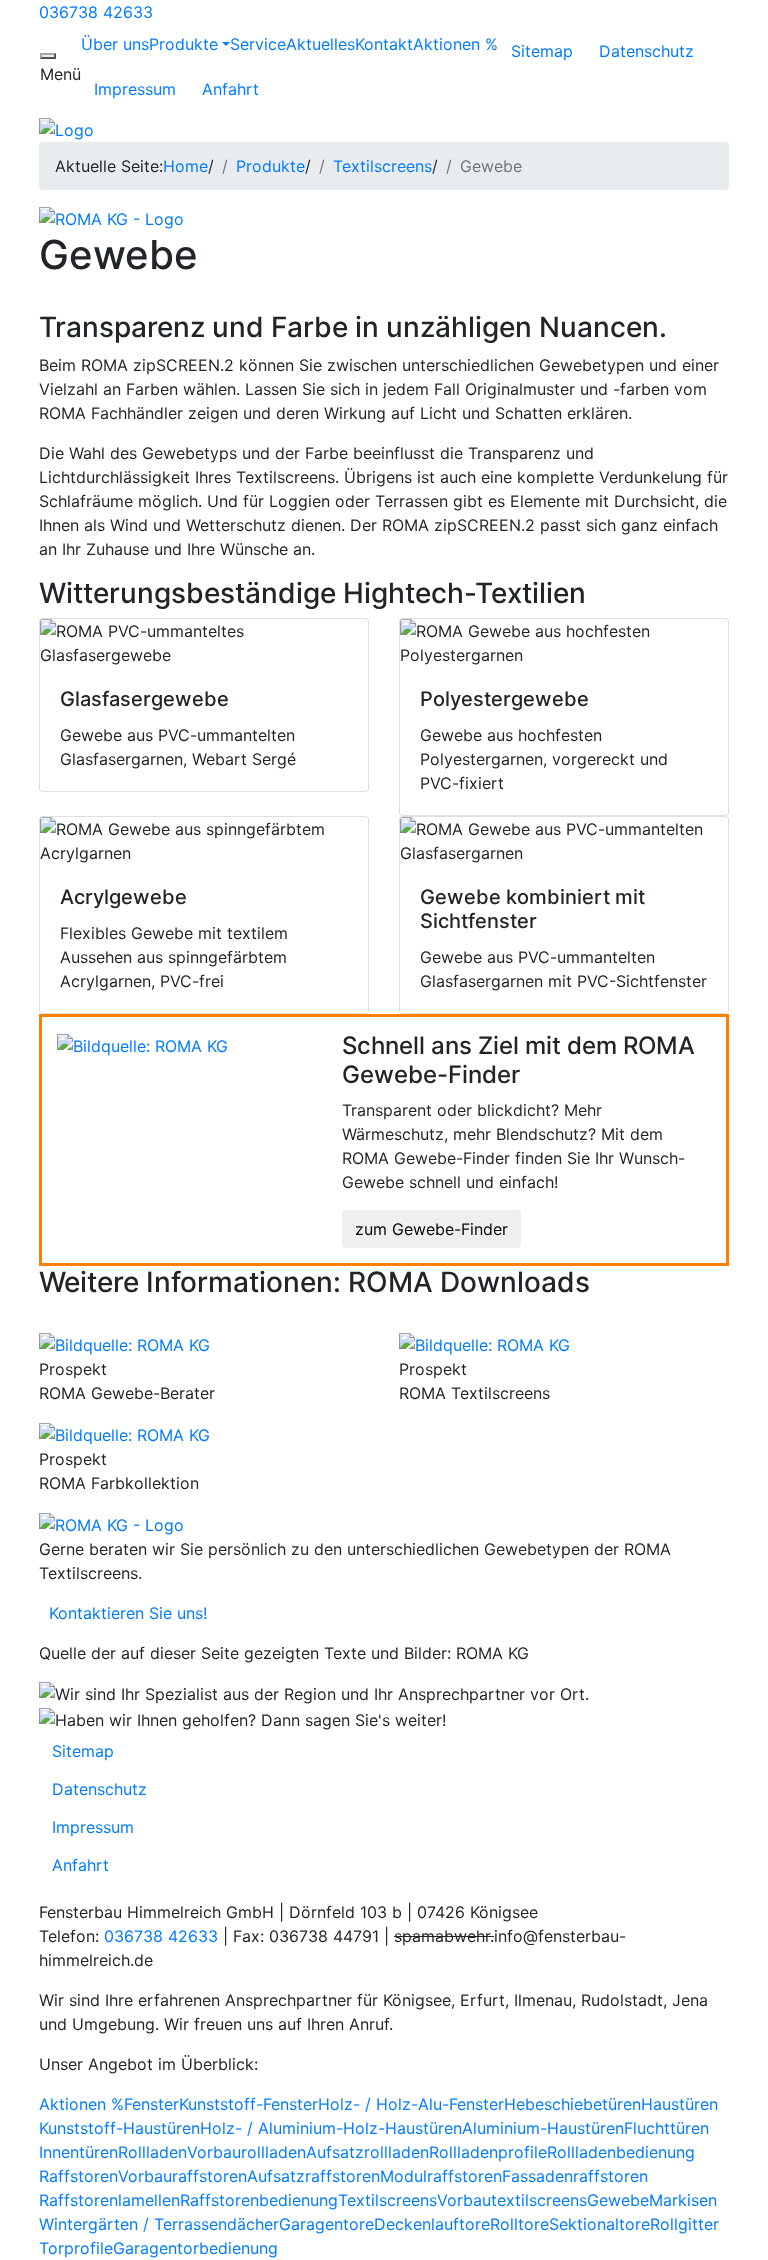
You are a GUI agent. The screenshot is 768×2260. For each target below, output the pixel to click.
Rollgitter (684, 2224)
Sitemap (542, 51)
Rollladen (152, 2152)
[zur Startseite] (66, 128)
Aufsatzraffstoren (313, 2176)
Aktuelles (320, 44)
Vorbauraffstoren (182, 2176)
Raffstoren (78, 2176)
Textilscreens (382, 166)
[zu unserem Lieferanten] (111, 218)
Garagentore (326, 2224)
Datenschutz (646, 51)
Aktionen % (455, 44)
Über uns (115, 44)
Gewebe (618, 2200)
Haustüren (679, 2104)
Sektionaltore (599, 2224)
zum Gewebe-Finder (431, 1229)
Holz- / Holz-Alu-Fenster (411, 2104)
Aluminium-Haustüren (543, 2128)
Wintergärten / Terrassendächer (159, 2224)
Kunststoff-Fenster (248, 2104)
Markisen (683, 2200)
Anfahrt (230, 89)
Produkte (183, 44)
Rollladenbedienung (621, 2152)
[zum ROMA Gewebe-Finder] (142, 1044)
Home (185, 166)
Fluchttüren (666, 2128)
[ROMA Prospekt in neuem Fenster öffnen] (124, 1344)
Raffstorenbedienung (259, 2200)
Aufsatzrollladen (367, 2152)
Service (258, 44)
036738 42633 (96, 12)
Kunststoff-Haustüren (119, 2128)
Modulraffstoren (441, 2176)
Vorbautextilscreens (512, 2200)
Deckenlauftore (432, 2224)
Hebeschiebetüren (572, 2104)
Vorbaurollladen (246, 2152)
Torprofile (76, 2248)
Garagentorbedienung (195, 2248)
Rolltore (519, 2224)
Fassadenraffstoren (575, 2176)
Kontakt (384, 44)
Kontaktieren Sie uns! (123, 1613)
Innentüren (78, 2152)
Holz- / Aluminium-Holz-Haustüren (331, 2128)
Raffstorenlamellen (109, 2200)
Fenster (151, 2104)
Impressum (135, 89)
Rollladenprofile (488, 2152)
